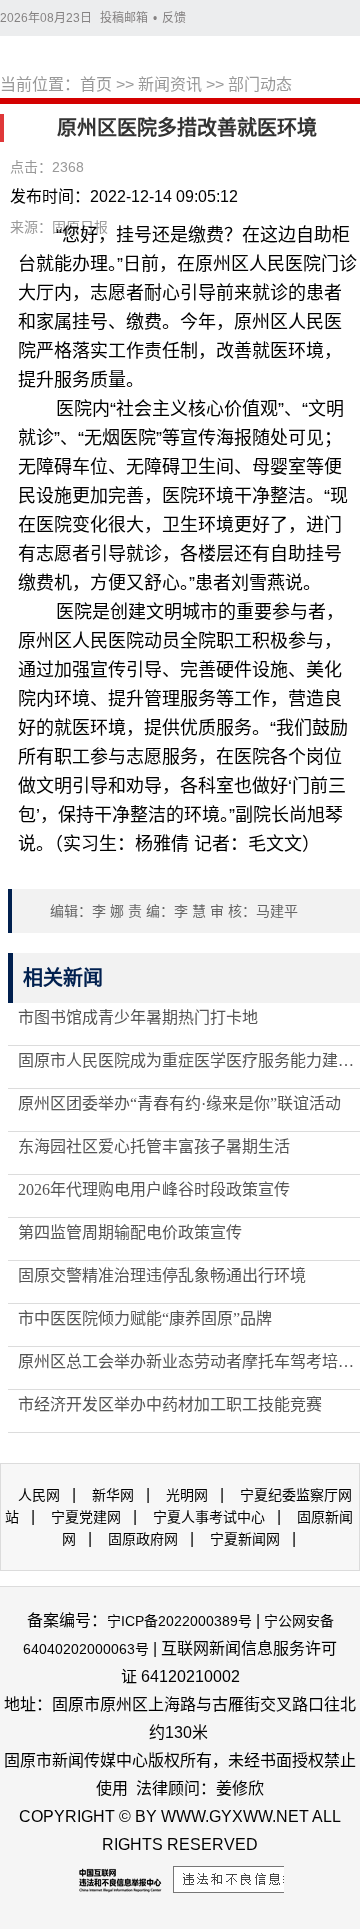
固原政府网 (143, 1539)
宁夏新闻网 (245, 1539)
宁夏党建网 (86, 1517)
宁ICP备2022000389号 (179, 1621)
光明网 (187, 1495)
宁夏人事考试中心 (209, 1517)
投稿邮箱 (124, 18)
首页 (96, 84)
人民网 (39, 1495)
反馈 (174, 18)
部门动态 (260, 84)
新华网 (113, 1495)
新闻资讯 (170, 84)
